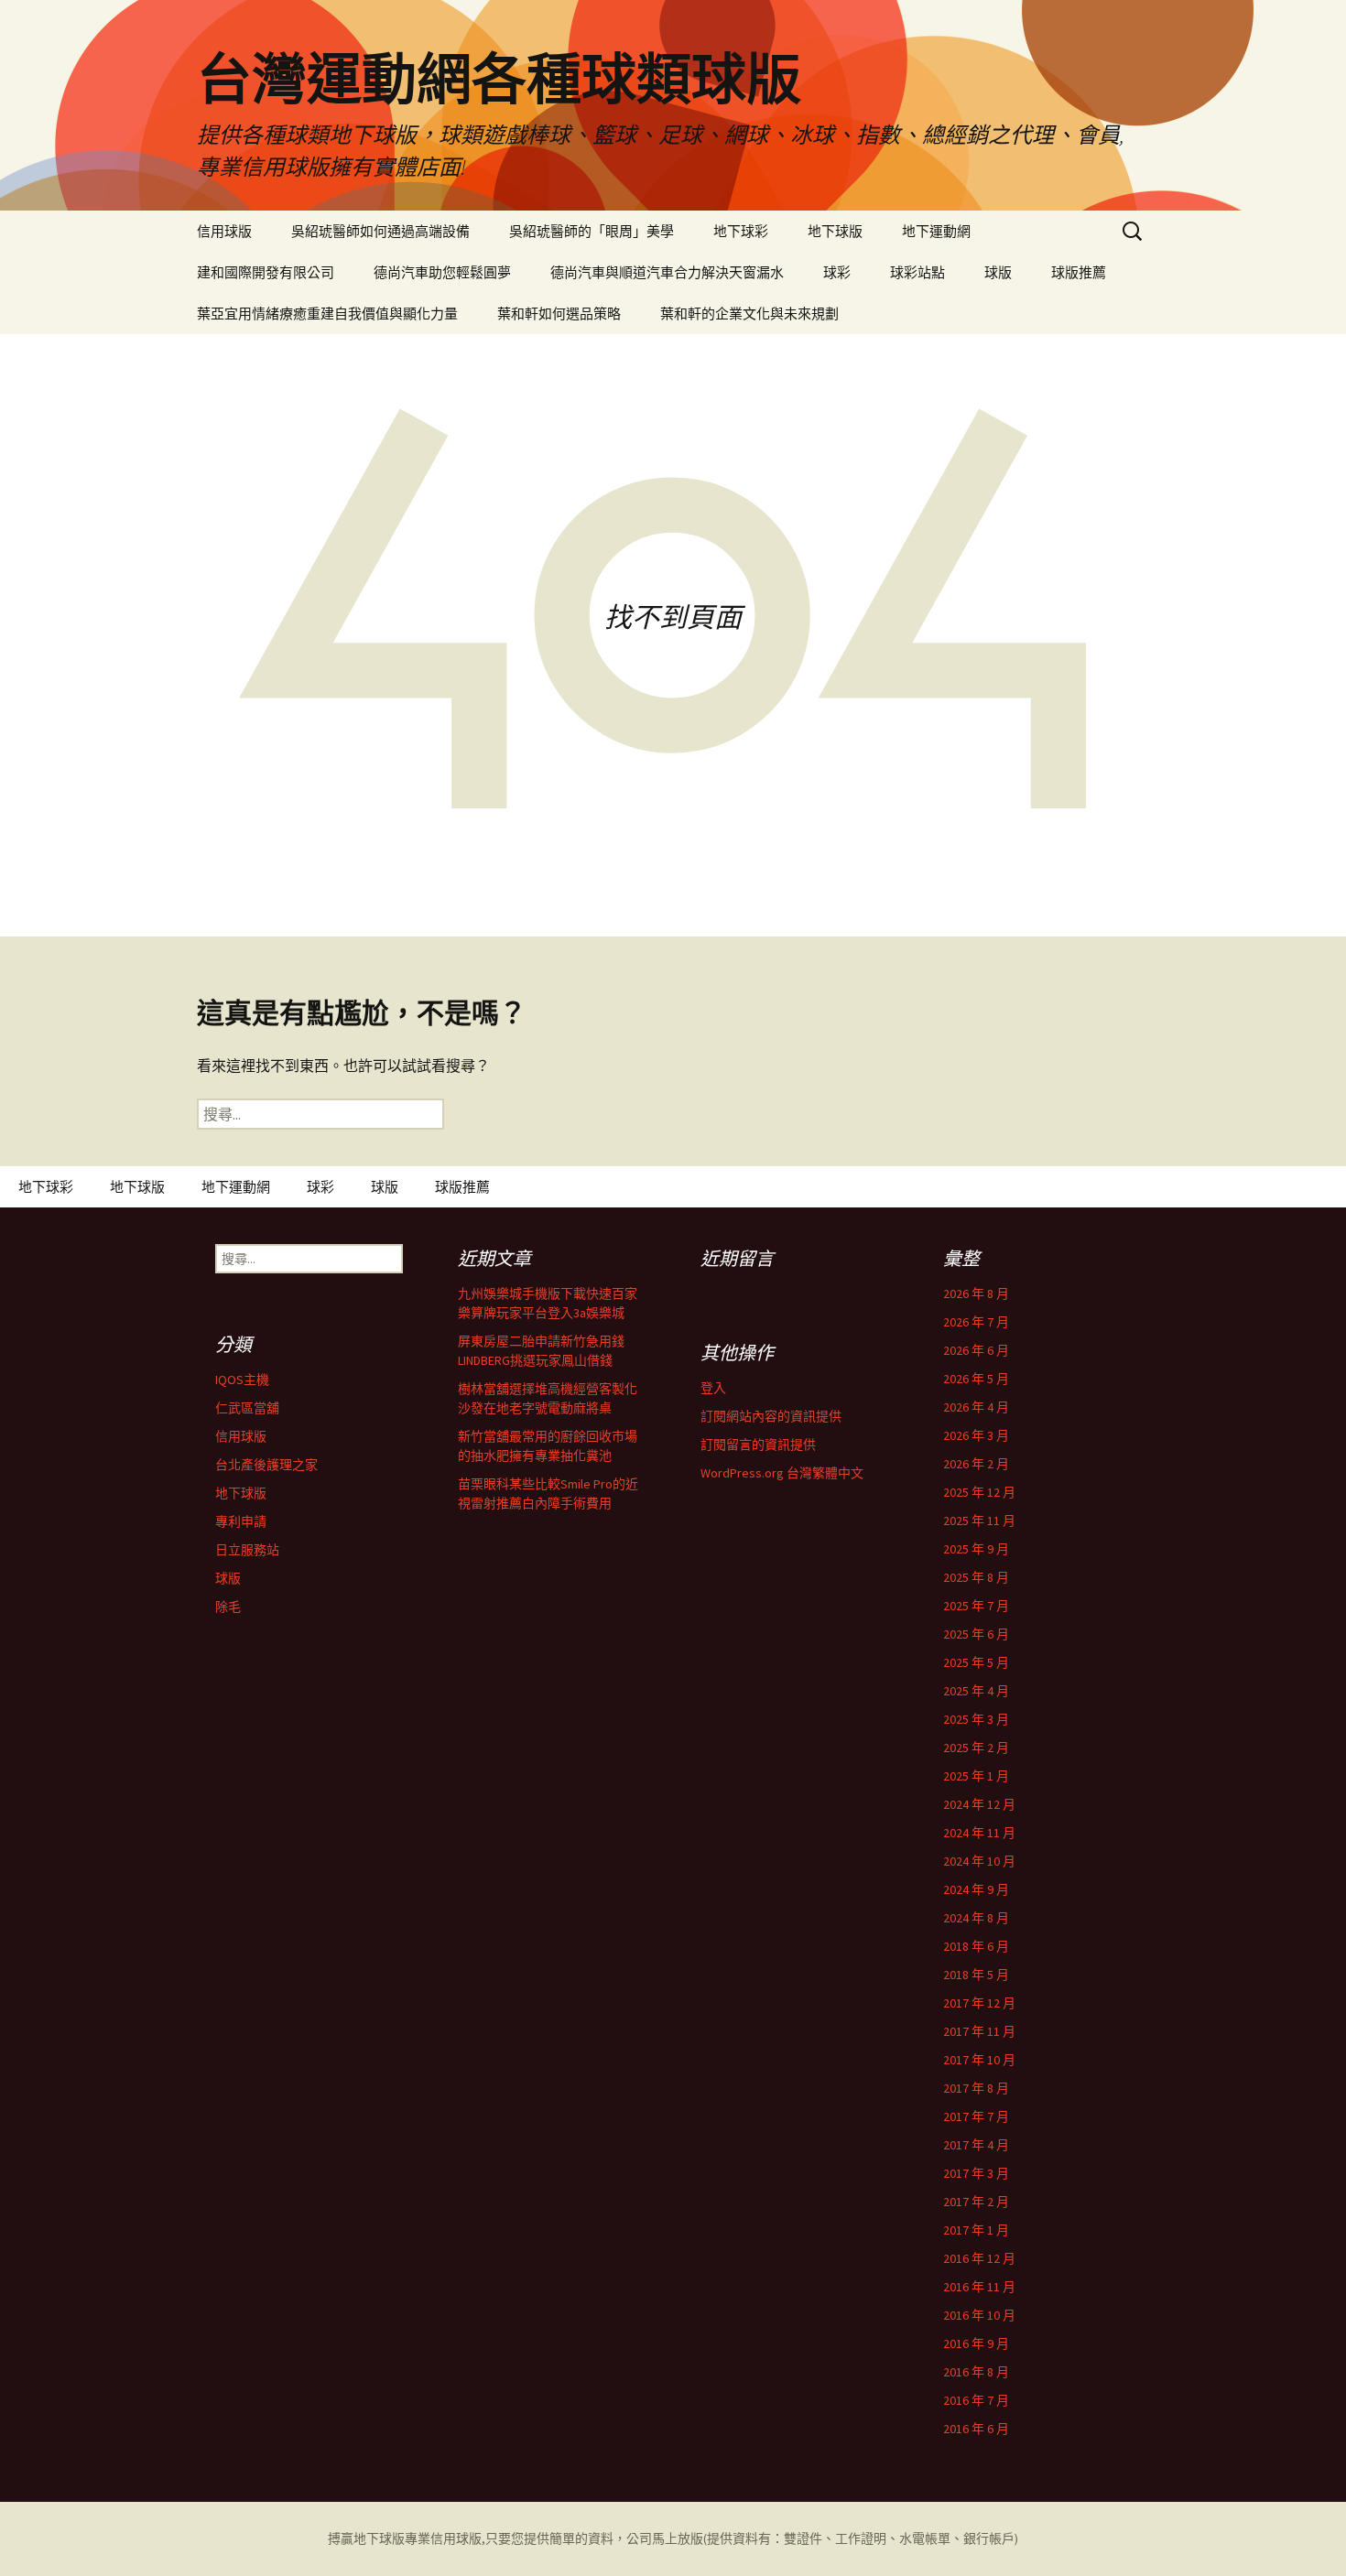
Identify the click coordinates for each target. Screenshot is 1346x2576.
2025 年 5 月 (976, 1662)
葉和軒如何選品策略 (559, 314)
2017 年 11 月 (979, 2031)
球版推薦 (1079, 272)
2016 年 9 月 (976, 2343)
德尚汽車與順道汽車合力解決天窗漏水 (667, 272)
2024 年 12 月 (979, 1804)
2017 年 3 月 (976, 2173)
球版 (998, 272)
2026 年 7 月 (976, 1322)
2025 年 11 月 (979, 1521)
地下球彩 (741, 231)
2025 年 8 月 (976, 1577)
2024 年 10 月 (979, 1861)
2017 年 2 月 (976, 2202)
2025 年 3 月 (976, 1719)
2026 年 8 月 (976, 1293)
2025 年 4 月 (976, 1691)
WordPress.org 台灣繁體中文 (782, 1473)
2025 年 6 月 (976, 1634)
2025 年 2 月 (976, 1748)
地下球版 (835, 231)
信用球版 (224, 231)
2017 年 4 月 (976, 2145)
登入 (713, 1388)
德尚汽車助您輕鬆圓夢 (442, 272)
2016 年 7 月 (976, 2400)
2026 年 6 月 (976, 1350)
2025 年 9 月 (976, 1549)
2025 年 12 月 (979, 1492)
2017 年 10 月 (979, 2060)
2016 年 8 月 (976, 2372)
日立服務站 (247, 1550)
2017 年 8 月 (976, 2088)
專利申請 (241, 1521)
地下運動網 (936, 231)
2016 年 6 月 (976, 2429)
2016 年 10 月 (979, 2315)
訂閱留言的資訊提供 (758, 1445)
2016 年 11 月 (979, 2287)
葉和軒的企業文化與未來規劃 (749, 314)
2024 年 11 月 (979, 1833)
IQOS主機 (242, 1380)
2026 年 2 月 (976, 1464)
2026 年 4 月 (976, 1407)
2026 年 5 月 (976, 1379)
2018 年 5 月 (976, 1975)
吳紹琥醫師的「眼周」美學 (592, 231)
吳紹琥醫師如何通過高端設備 (380, 231)
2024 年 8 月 (976, 1918)
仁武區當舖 (247, 1408)
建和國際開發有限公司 (266, 272)
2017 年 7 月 (976, 2116)
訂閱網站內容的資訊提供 (771, 1416)
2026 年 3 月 (976, 1435)
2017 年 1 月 (976, 2230)
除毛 (228, 1607)
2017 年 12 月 (979, 2003)
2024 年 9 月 (976, 1889)
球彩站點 (917, 272)
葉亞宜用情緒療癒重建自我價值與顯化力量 (327, 314)
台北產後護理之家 (266, 1465)
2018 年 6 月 (976, 1946)
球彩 (837, 272)
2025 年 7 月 (976, 1606)
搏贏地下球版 (366, 2538)
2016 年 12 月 (979, 2258)
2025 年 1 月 (976, 1776)
